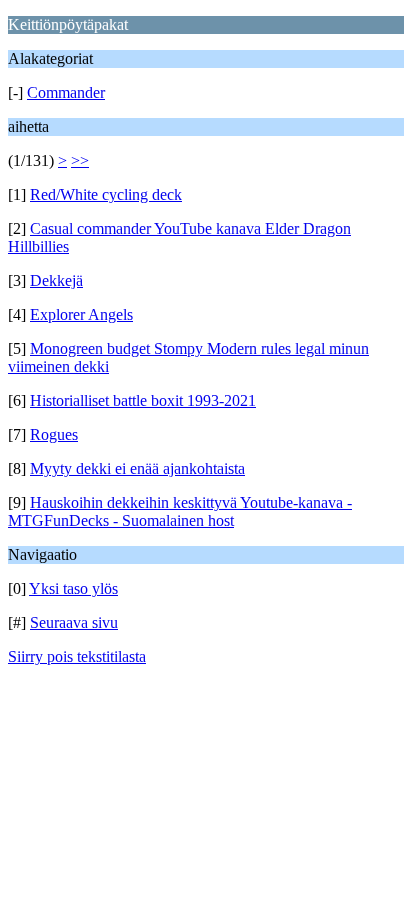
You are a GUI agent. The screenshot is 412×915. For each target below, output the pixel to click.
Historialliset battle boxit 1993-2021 (143, 400)
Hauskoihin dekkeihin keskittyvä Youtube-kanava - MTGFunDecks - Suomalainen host (180, 511)
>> (80, 160)
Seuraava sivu (74, 622)
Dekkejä (56, 280)
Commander (66, 92)
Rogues (54, 434)
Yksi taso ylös (73, 588)
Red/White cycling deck (106, 194)
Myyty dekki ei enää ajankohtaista (137, 468)
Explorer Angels (81, 314)
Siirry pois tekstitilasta (77, 656)
